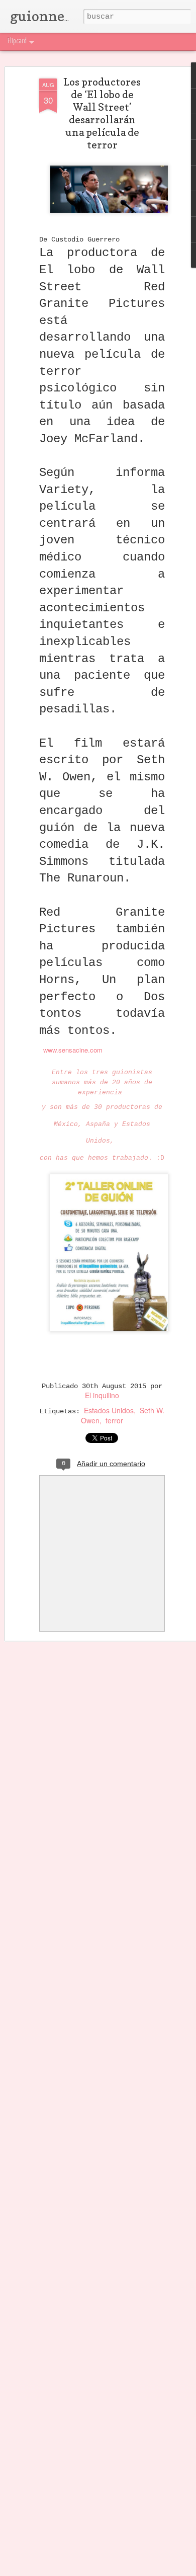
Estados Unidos (109, 1410)
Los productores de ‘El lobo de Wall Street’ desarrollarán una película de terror (102, 113)
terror (114, 1420)
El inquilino (102, 1395)
